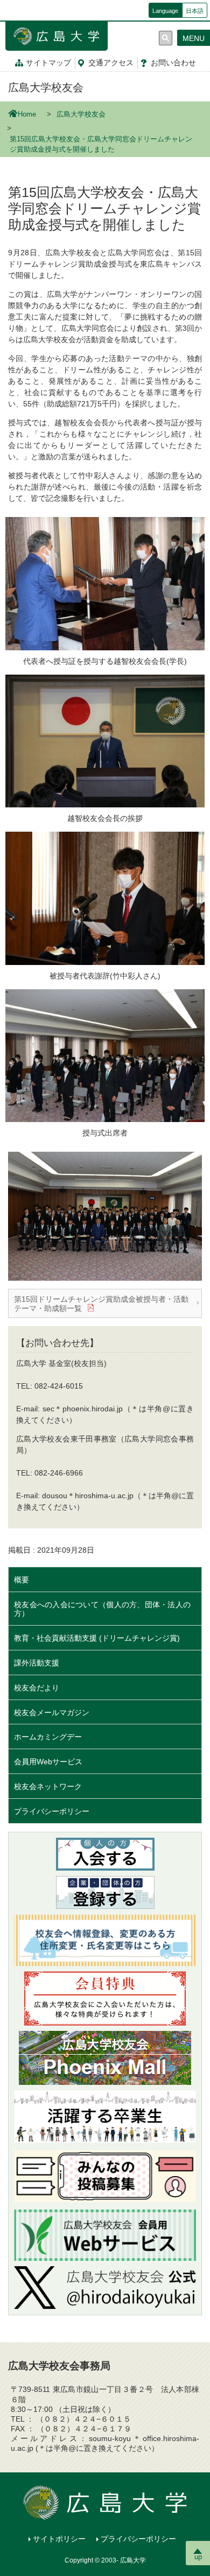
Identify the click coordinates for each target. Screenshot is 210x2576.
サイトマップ (48, 63)
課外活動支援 (37, 1663)
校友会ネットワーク (48, 1786)
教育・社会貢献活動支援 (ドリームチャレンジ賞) (97, 1638)
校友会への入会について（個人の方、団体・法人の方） (102, 1609)
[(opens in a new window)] (105, 2288)
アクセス (111, 63)
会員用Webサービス (48, 1762)
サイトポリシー (59, 2539)
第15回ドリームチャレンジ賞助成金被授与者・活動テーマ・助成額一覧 (101, 1304)
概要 (22, 1580)
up (198, 2557)
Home (27, 114)
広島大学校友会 (46, 87)
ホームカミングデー (52, 1737)
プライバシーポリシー (52, 1811)
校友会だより (37, 1688)
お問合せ (173, 63)
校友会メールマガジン (52, 1712)
